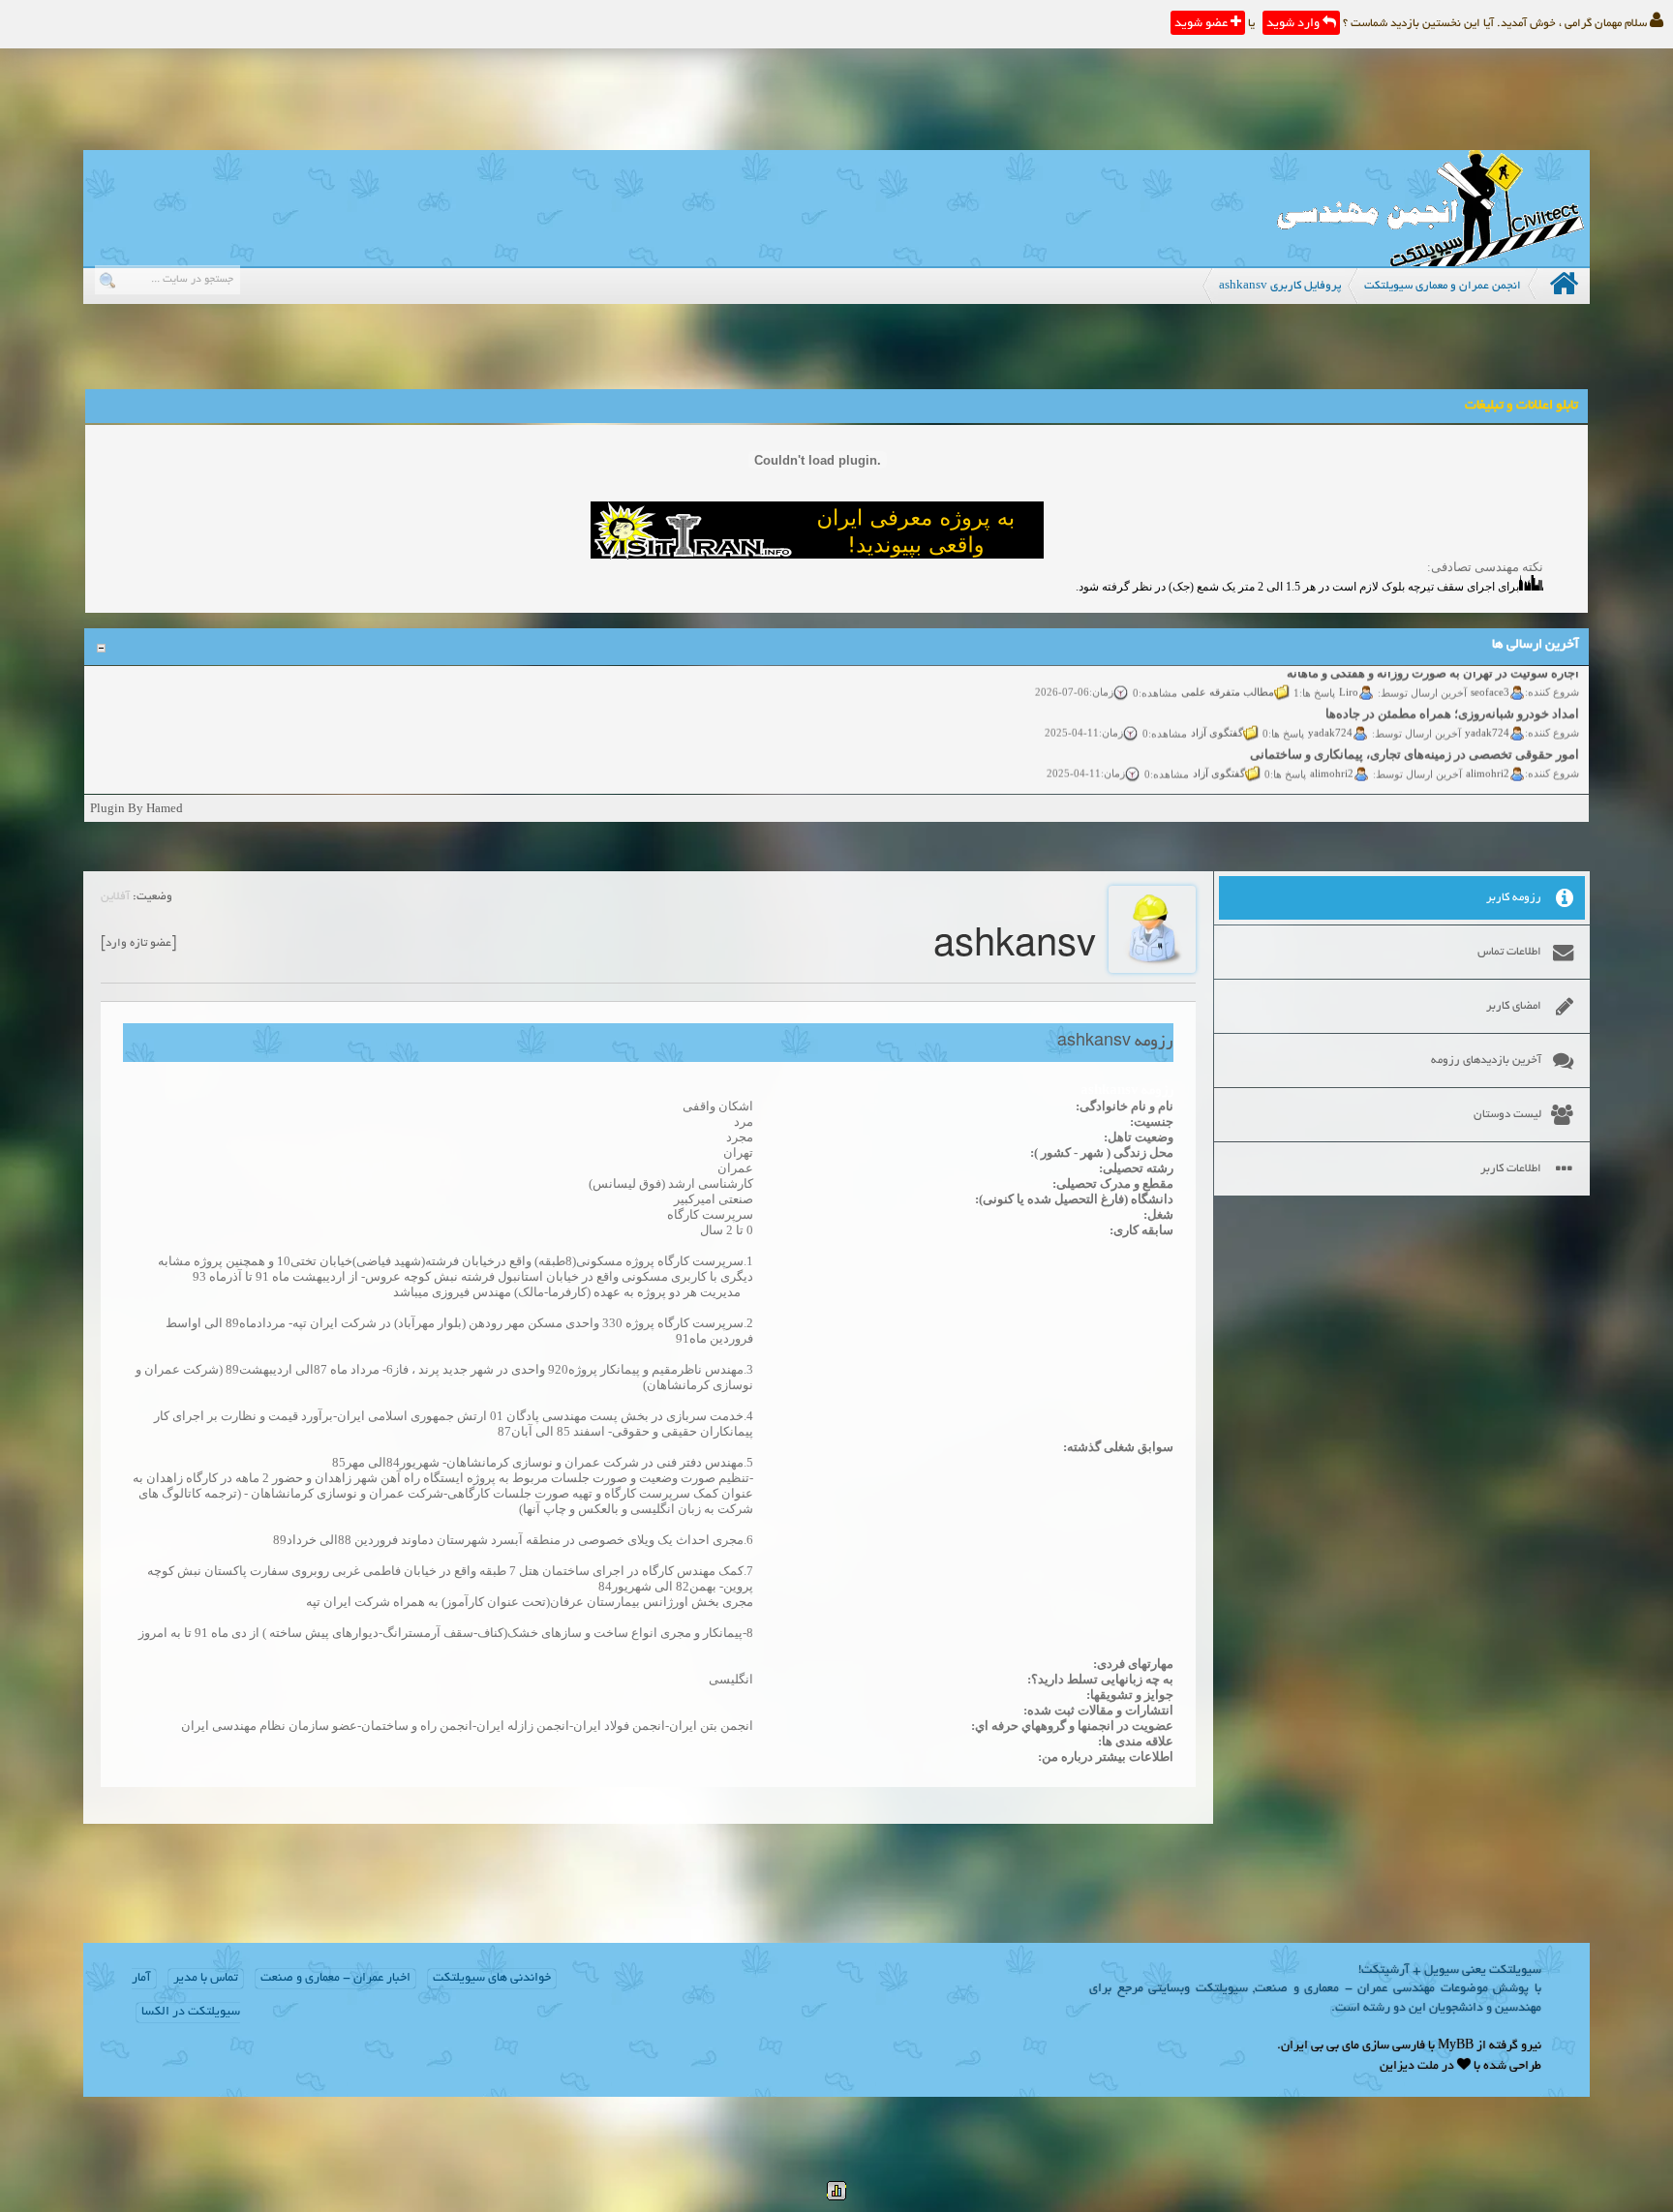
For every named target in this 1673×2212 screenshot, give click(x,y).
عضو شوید (1202, 24)
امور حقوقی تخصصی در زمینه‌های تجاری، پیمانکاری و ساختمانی (1415, 736)
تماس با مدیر (206, 1979)
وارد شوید (1294, 24)
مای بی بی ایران (1320, 2046)
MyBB (1456, 2046)
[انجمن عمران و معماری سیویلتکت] (1430, 262)
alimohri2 (1489, 754)
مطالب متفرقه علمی (1229, 673)
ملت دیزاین (1409, 2067)
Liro (1350, 673)
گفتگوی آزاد (1218, 713)
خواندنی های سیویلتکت (492, 1979)
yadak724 (1488, 713)
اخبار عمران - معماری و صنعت (335, 1979)
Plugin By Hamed (137, 808)
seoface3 (1491, 673)
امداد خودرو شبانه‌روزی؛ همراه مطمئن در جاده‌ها (1453, 696)
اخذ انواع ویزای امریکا (1522, 777)
